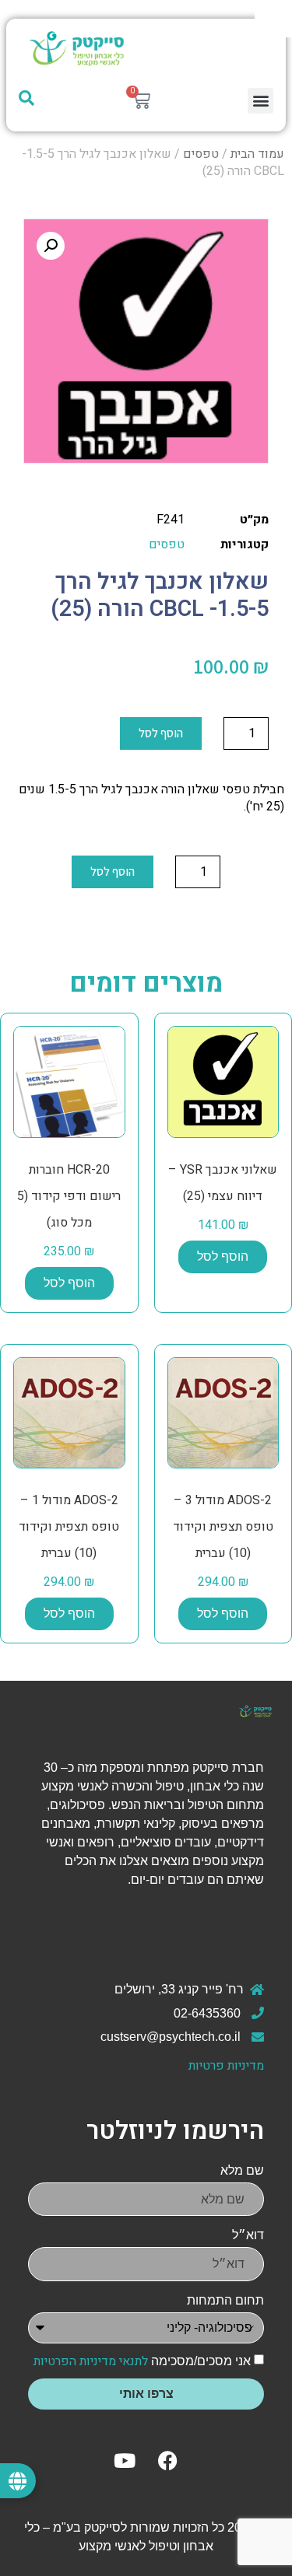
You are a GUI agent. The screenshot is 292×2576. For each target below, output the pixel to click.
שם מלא (242, 2170)
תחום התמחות (225, 2300)
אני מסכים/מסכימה (142, 2361)
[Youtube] (125, 2460)
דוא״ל (248, 2235)
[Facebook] (167, 2460)
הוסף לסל (161, 733)
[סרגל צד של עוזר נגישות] (273, 19)
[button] (260, 101)
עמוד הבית (257, 154)
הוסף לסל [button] (223, 1256)
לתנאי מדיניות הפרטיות (91, 2361)
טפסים (201, 154)
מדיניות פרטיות (226, 2066)
